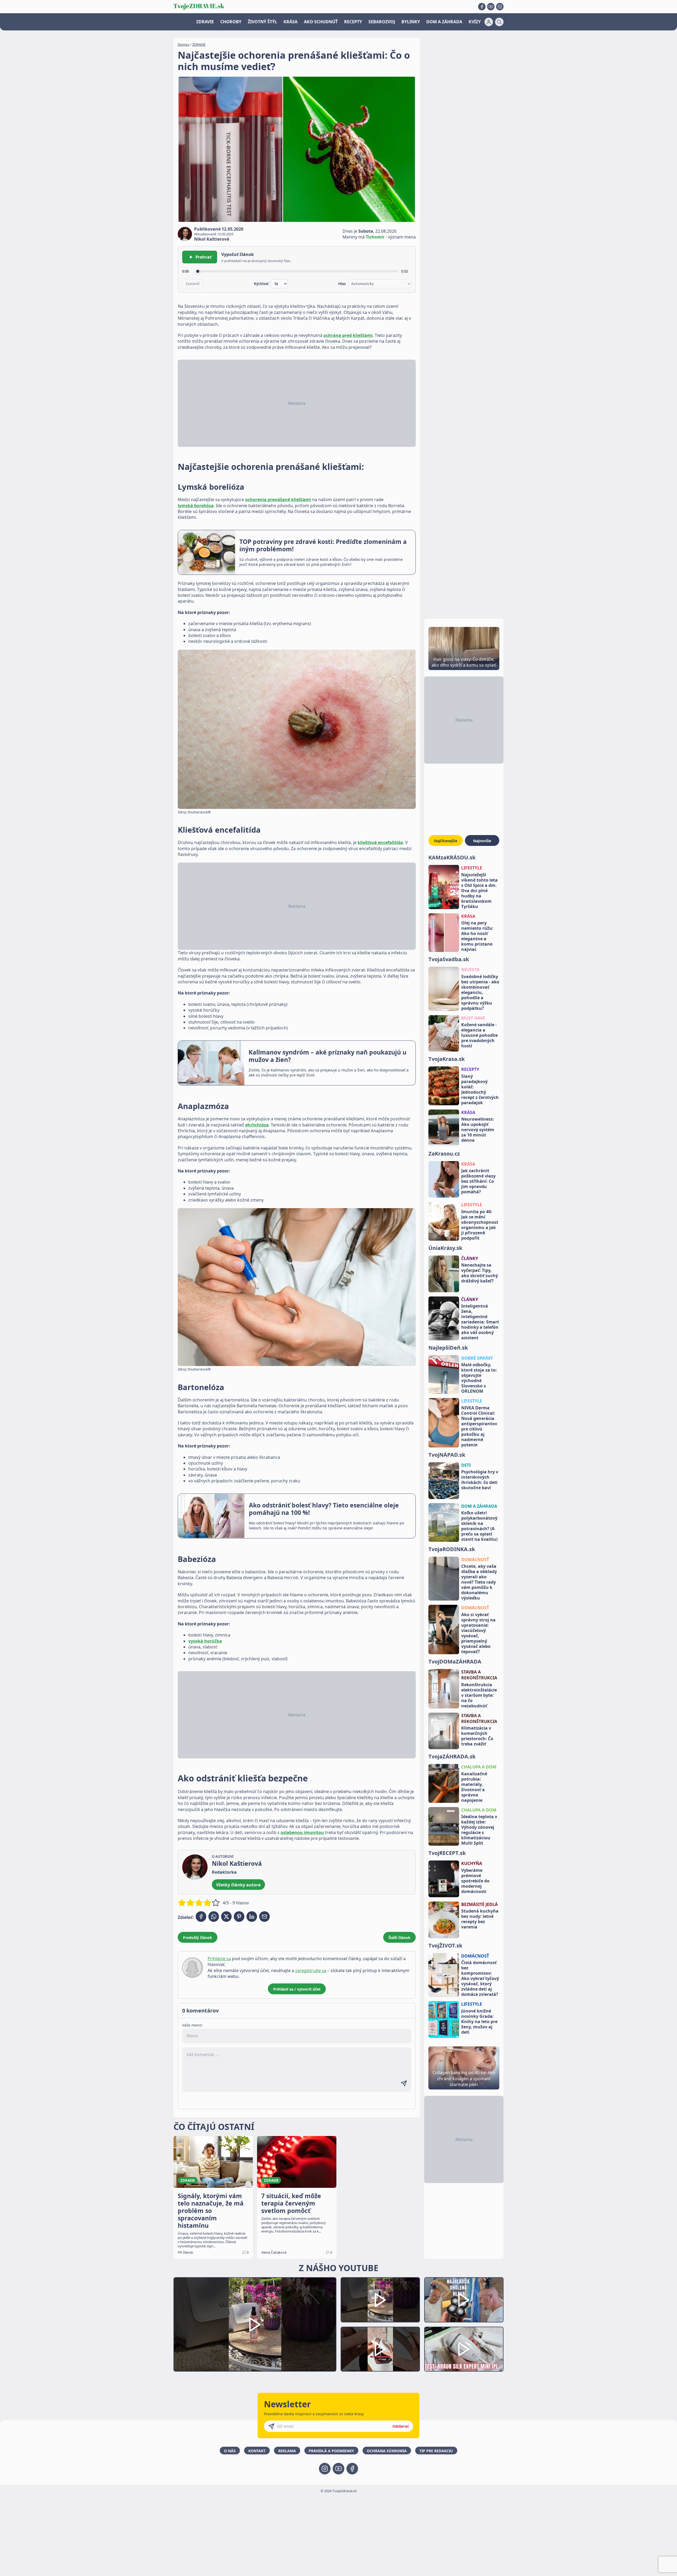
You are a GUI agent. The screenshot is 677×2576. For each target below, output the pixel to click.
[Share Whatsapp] (214, 1917)
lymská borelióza (196, 506)
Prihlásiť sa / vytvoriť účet (297, 1989)
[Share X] (226, 1917)
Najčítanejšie (446, 841)
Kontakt (257, 2451)
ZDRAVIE (205, 22)
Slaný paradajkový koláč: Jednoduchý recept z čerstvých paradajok (480, 1089)
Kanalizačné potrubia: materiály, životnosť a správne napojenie (474, 1787)
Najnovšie (482, 841)
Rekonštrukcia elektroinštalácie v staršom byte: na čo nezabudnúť (479, 1695)
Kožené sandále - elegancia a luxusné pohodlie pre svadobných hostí (479, 1035)
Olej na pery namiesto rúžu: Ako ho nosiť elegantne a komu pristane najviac (477, 936)
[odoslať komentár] (404, 2083)
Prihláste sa (219, 1959)
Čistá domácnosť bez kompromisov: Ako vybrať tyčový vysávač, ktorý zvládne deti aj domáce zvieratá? (480, 1978)
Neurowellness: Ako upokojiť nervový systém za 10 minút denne (478, 1130)
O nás (230, 2451)
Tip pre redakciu (436, 2451)
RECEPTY (353, 22)
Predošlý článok (198, 1938)
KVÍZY (475, 22)
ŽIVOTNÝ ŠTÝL (262, 22)
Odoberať (401, 2426)
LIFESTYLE (472, 868)
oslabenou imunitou (302, 1832)
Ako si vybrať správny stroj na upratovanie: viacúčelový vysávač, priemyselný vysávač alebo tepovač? (478, 1633)
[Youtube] (491, 7)
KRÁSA (291, 22)
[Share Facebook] (201, 1917)
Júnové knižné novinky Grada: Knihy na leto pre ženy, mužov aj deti (479, 2022)
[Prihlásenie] (489, 22)
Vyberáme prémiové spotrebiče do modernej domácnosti (475, 1881)
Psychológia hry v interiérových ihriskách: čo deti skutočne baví (480, 1480)
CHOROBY (231, 22)
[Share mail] (264, 1917)
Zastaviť (193, 284)
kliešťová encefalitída (380, 842)
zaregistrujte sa (311, 1970)
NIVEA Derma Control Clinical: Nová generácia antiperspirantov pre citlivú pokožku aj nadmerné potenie (479, 1426)
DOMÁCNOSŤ (475, 1560)
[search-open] (499, 22)
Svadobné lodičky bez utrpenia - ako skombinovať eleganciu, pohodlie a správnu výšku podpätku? (480, 992)
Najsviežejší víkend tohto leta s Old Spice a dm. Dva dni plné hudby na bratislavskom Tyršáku (479, 891)
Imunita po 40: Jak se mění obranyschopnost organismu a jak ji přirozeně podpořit (480, 1225)
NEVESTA (470, 970)
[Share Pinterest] (239, 1917)
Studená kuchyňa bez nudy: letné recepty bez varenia (480, 1919)
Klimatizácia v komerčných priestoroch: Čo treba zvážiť (477, 1736)
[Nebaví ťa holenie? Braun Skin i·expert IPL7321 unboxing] (380, 2349)
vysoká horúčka (205, 1641)
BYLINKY (411, 22)
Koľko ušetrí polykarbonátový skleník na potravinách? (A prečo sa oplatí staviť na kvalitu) (479, 1526)
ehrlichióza (257, 1125)
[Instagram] (500, 7)
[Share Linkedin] (252, 1917)
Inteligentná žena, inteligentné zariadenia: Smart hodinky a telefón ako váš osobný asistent (480, 1322)
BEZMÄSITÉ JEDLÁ (479, 1904)
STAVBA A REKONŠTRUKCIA (479, 1675)
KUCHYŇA (472, 1863)
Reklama (287, 2451)
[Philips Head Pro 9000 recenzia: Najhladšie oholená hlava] (464, 2300)
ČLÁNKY (470, 1258)
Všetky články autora (238, 1885)
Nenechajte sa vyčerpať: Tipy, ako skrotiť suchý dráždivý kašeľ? (480, 1273)
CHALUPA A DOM (479, 1767)
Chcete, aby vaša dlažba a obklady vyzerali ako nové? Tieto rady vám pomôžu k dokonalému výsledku (479, 1582)
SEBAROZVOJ (382, 22)
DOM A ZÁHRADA (444, 22)
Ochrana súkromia (387, 2451)
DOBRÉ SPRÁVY (477, 1358)
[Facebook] (482, 7)
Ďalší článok (399, 1938)
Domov (184, 44)
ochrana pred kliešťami (348, 335)
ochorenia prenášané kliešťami (278, 499)
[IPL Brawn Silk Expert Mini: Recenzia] (464, 2349)
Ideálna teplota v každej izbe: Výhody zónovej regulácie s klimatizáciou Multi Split (479, 1830)
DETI (466, 1465)
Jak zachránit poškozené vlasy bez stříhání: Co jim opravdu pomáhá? (478, 1181)
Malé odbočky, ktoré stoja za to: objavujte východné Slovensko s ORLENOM (479, 1378)
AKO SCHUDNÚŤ (321, 22)
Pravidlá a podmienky (331, 2451)
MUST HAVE (473, 1018)
